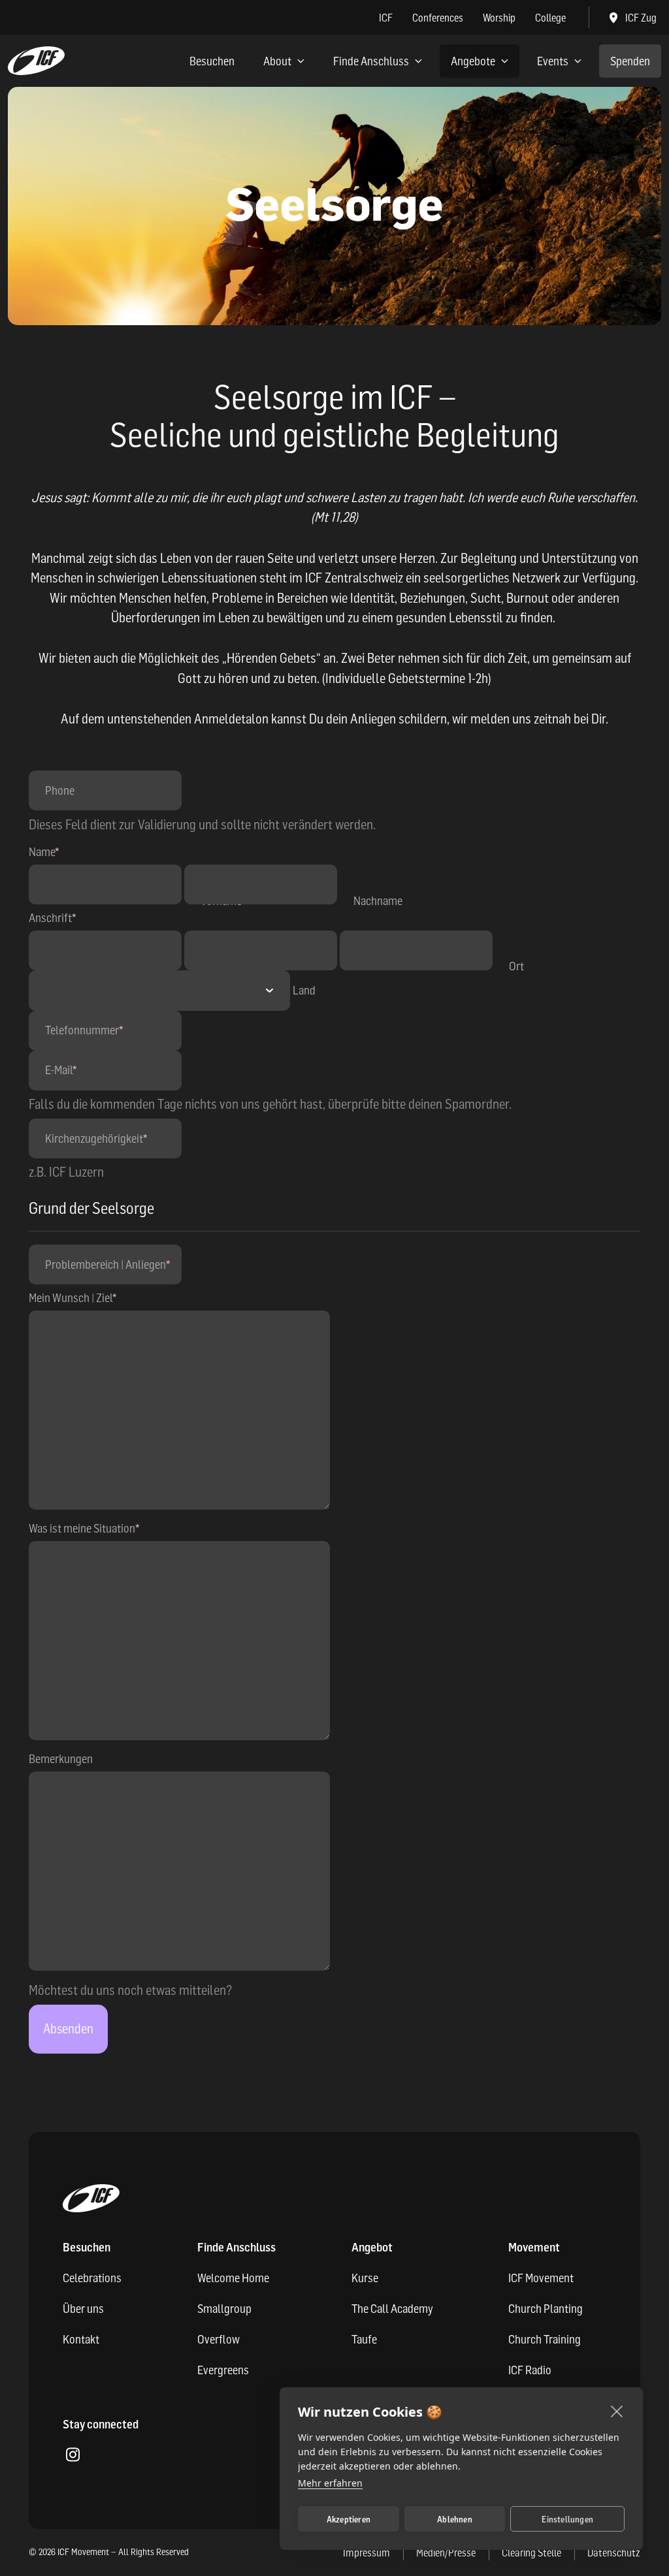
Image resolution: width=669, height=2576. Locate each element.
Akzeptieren (349, 2519)
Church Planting (546, 2309)
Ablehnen (455, 2519)
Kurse (365, 2278)
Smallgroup (224, 2309)
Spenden (630, 61)
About (277, 61)
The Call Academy (392, 2309)
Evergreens (223, 2370)
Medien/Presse (446, 2552)
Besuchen (212, 61)
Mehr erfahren (330, 2483)
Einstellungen (567, 2519)
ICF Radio (530, 2370)
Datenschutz (614, 2552)
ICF (386, 18)
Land (304, 990)
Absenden (68, 2029)
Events (553, 61)
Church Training (545, 2339)
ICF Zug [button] (641, 18)
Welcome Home (233, 2278)
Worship (499, 18)
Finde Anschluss (371, 61)
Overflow (219, 2339)
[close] (617, 2411)
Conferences (438, 18)
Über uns (83, 2309)
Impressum (367, 2552)
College (550, 18)
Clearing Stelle (531, 2552)
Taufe (364, 2339)
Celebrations (92, 2278)
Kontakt (81, 2339)
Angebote (473, 61)
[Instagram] (73, 2456)
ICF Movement (541, 2278)
